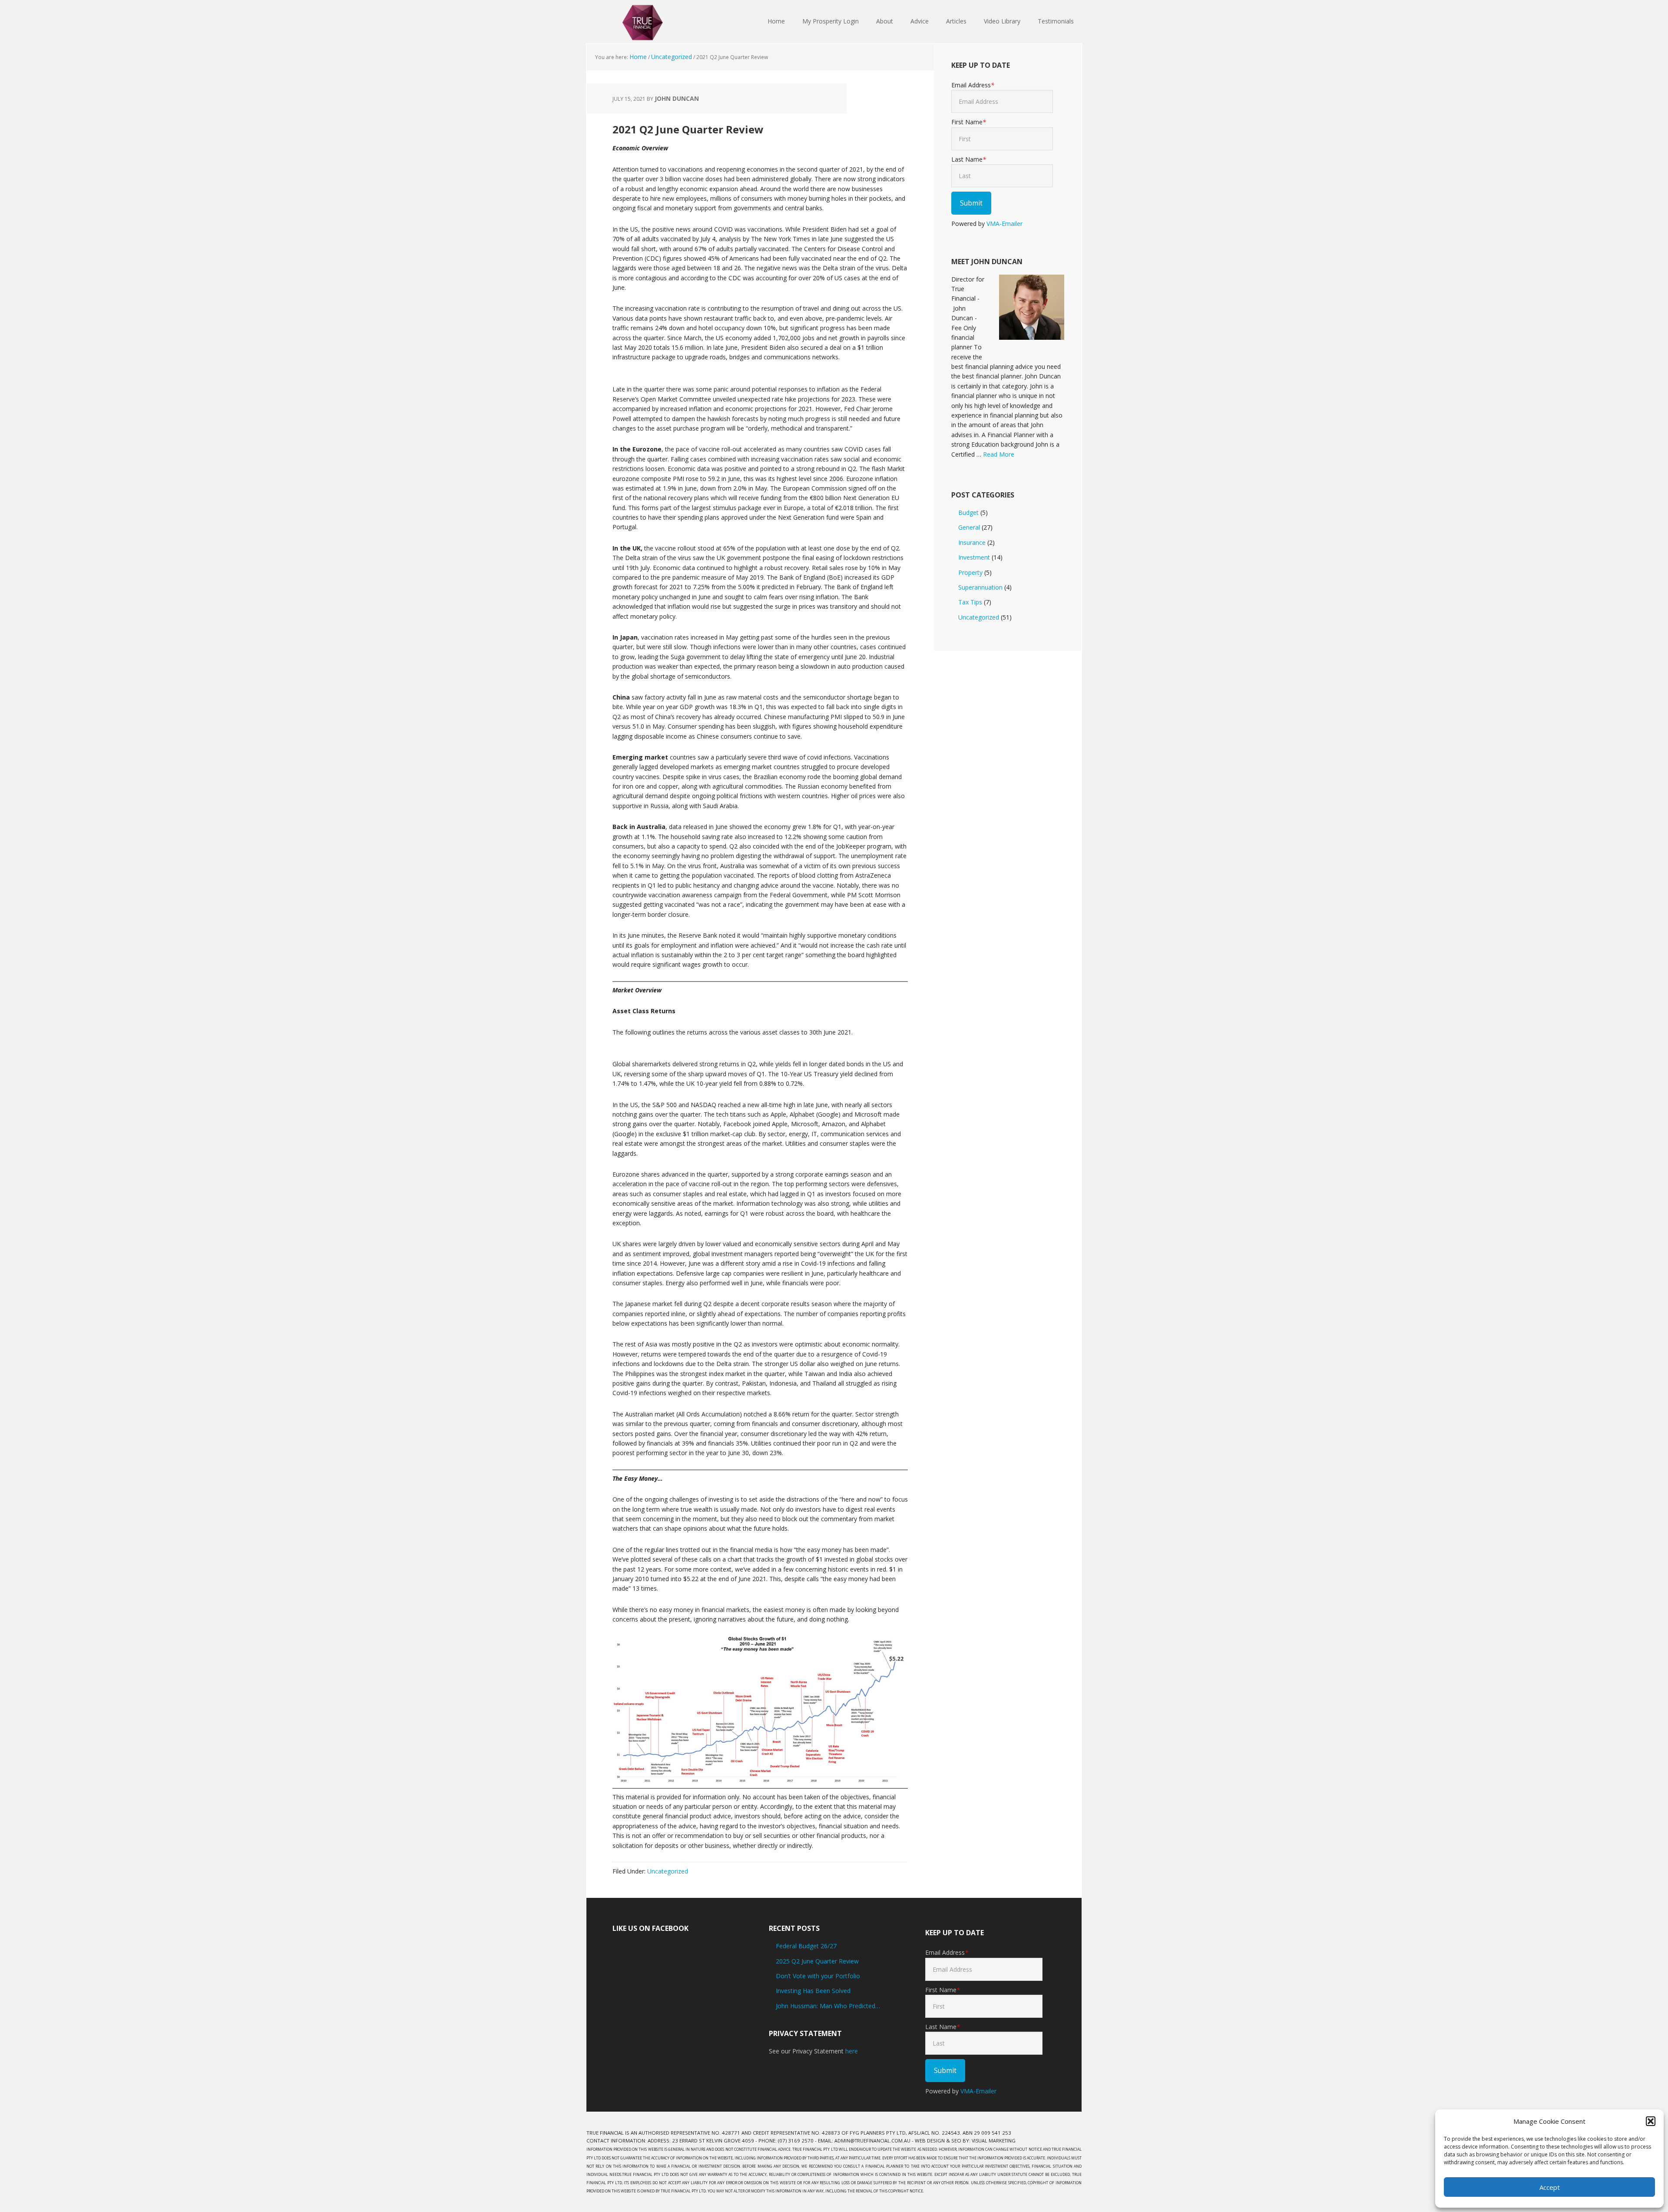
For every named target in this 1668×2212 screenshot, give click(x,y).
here (852, 2051)
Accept (1550, 2187)
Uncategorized (668, 1871)
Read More (999, 454)
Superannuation (980, 587)
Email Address (973, 85)
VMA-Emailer (1004, 224)
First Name (969, 122)
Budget (968, 512)
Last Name (969, 159)
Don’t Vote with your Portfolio (818, 1976)
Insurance (972, 542)
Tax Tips (970, 602)
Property (970, 572)
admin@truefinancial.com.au (872, 2141)
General (969, 527)
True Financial (643, 22)
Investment (974, 557)
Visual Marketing (994, 2141)
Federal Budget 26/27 (806, 1946)
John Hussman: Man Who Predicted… (828, 2006)
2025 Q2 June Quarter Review (817, 1961)
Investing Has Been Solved (813, 1991)
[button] (1651, 2121)
